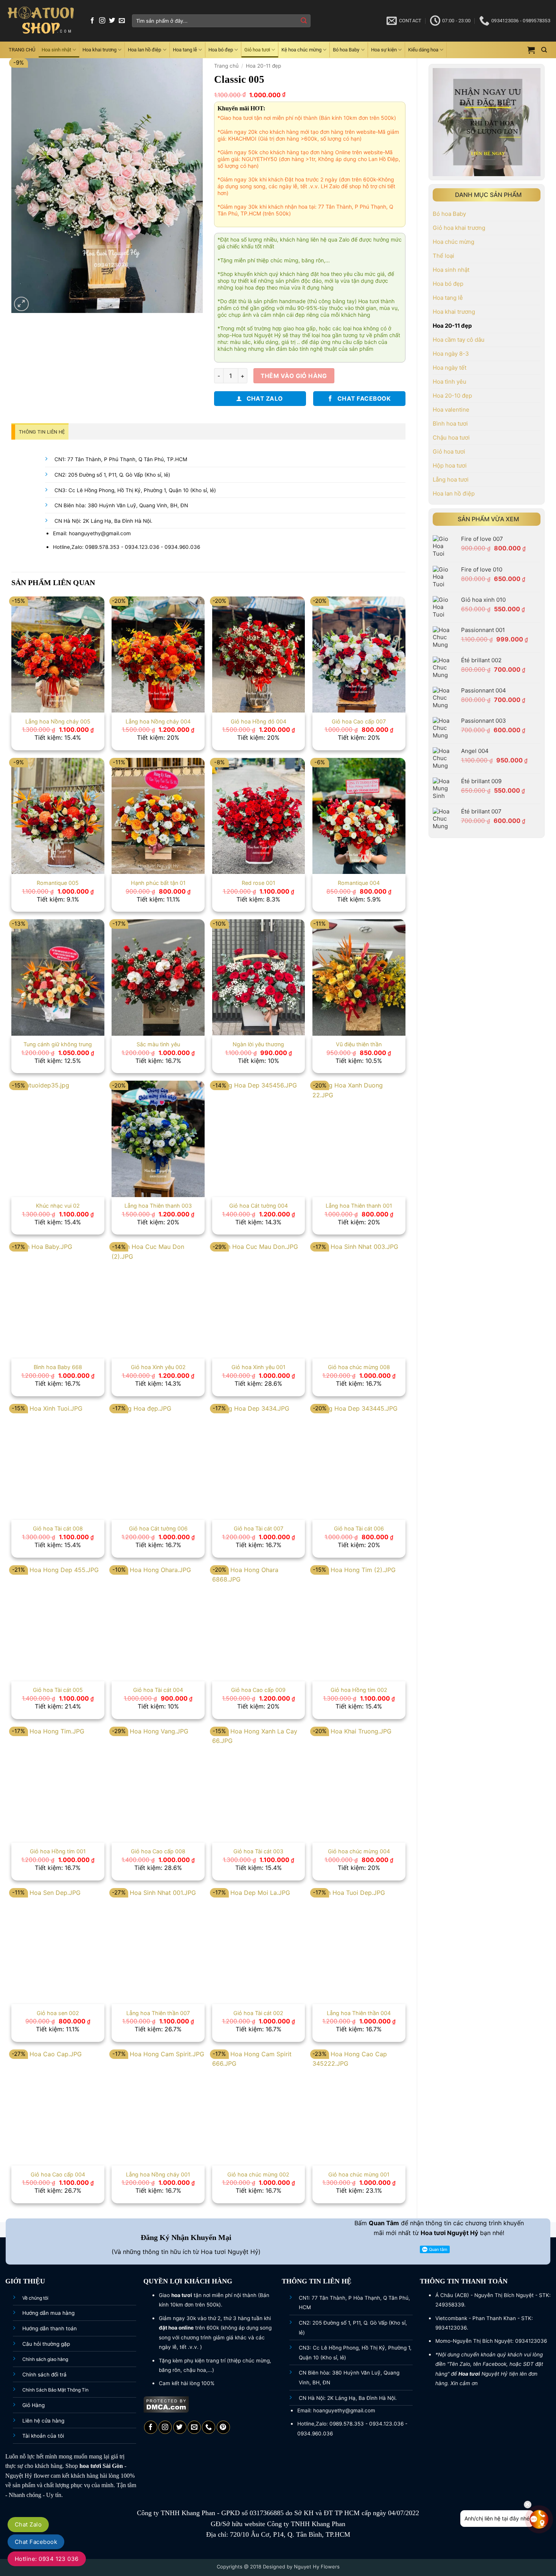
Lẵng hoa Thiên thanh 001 (359, 1206)
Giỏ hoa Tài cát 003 (258, 1851)
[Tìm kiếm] (544, 50)
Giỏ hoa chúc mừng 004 (359, 1851)
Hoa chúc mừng (453, 242)
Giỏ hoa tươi (257, 50)
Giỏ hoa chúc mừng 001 (359, 2174)
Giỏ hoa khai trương (459, 228)
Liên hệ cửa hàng (43, 2421)
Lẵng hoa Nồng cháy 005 (58, 721)
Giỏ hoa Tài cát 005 (58, 1690)
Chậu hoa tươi (451, 438)
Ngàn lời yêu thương (258, 1044)
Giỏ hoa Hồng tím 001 (58, 1851)
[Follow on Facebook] (92, 21)
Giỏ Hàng (33, 2405)
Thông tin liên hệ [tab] (42, 432)
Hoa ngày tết (450, 368)
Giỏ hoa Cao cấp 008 (158, 1851)
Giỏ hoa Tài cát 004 (158, 1690)
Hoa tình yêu (450, 382)
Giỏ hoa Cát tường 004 (259, 1206)
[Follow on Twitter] (112, 21)
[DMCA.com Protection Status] (166, 2404)
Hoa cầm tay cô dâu (459, 340)
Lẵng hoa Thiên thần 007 (158, 2013)
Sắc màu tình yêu (158, 1044)
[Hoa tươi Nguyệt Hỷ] (41, 21)
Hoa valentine (451, 410)
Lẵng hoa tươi (451, 479)
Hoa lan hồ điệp (144, 50)
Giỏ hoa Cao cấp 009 (258, 1690)
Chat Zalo (28, 2524)
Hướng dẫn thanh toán (50, 2328)
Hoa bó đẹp (221, 50)
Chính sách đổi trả (44, 2375)
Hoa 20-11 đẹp (452, 326)
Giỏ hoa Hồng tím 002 (359, 1690)
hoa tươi (90, 2466)
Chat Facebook (36, 2542)
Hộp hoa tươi (450, 465)
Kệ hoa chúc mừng (301, 50)
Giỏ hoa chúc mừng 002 (258, 2174)
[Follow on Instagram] (102, 21)
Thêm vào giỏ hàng (294, 376)
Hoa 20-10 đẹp (452, 396)
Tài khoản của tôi (43, 2436)
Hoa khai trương (99, 50)
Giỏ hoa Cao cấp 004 (58, 2174)
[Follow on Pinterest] (223, 2427)
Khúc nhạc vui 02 (58, 1206)
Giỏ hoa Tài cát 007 (259, 1528)
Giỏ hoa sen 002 (58, 2013)
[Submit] (304, 21)
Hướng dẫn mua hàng (48, 2313)
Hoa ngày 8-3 (451, 354)
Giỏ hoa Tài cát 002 (258, 2013)
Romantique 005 (58, 883)
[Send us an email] (122, 21)
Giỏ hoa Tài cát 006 (359, 1528)
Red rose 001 (259, 883)
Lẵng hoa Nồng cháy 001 (158, 2174)
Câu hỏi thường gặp (46, 2344)
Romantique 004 (359, 883)
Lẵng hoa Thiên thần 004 (359, 2013)
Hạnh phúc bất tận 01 (158, 883)
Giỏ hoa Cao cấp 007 (359, 721)
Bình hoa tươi (450, 424)
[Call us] (209, 2427)
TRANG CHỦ (22, 50)
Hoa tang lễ (185, 50)
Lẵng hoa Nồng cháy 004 (158, 721)
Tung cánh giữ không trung (58, 1044)
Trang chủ (226, 66)
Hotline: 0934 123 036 (47, 2559)
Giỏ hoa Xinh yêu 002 (158, 1367)
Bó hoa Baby (346, 50)
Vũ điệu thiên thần (359, 1044)
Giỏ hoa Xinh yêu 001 (259, 1367)
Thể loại (443, 256)
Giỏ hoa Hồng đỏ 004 (259, 721)
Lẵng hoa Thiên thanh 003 (158, 1206)
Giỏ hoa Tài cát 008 (58, 1528)
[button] (531, 50)
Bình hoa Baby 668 (58, 1367)
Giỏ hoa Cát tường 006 (158, 1528)
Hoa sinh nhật (56, 50)
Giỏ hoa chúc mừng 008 (359, 1367)
